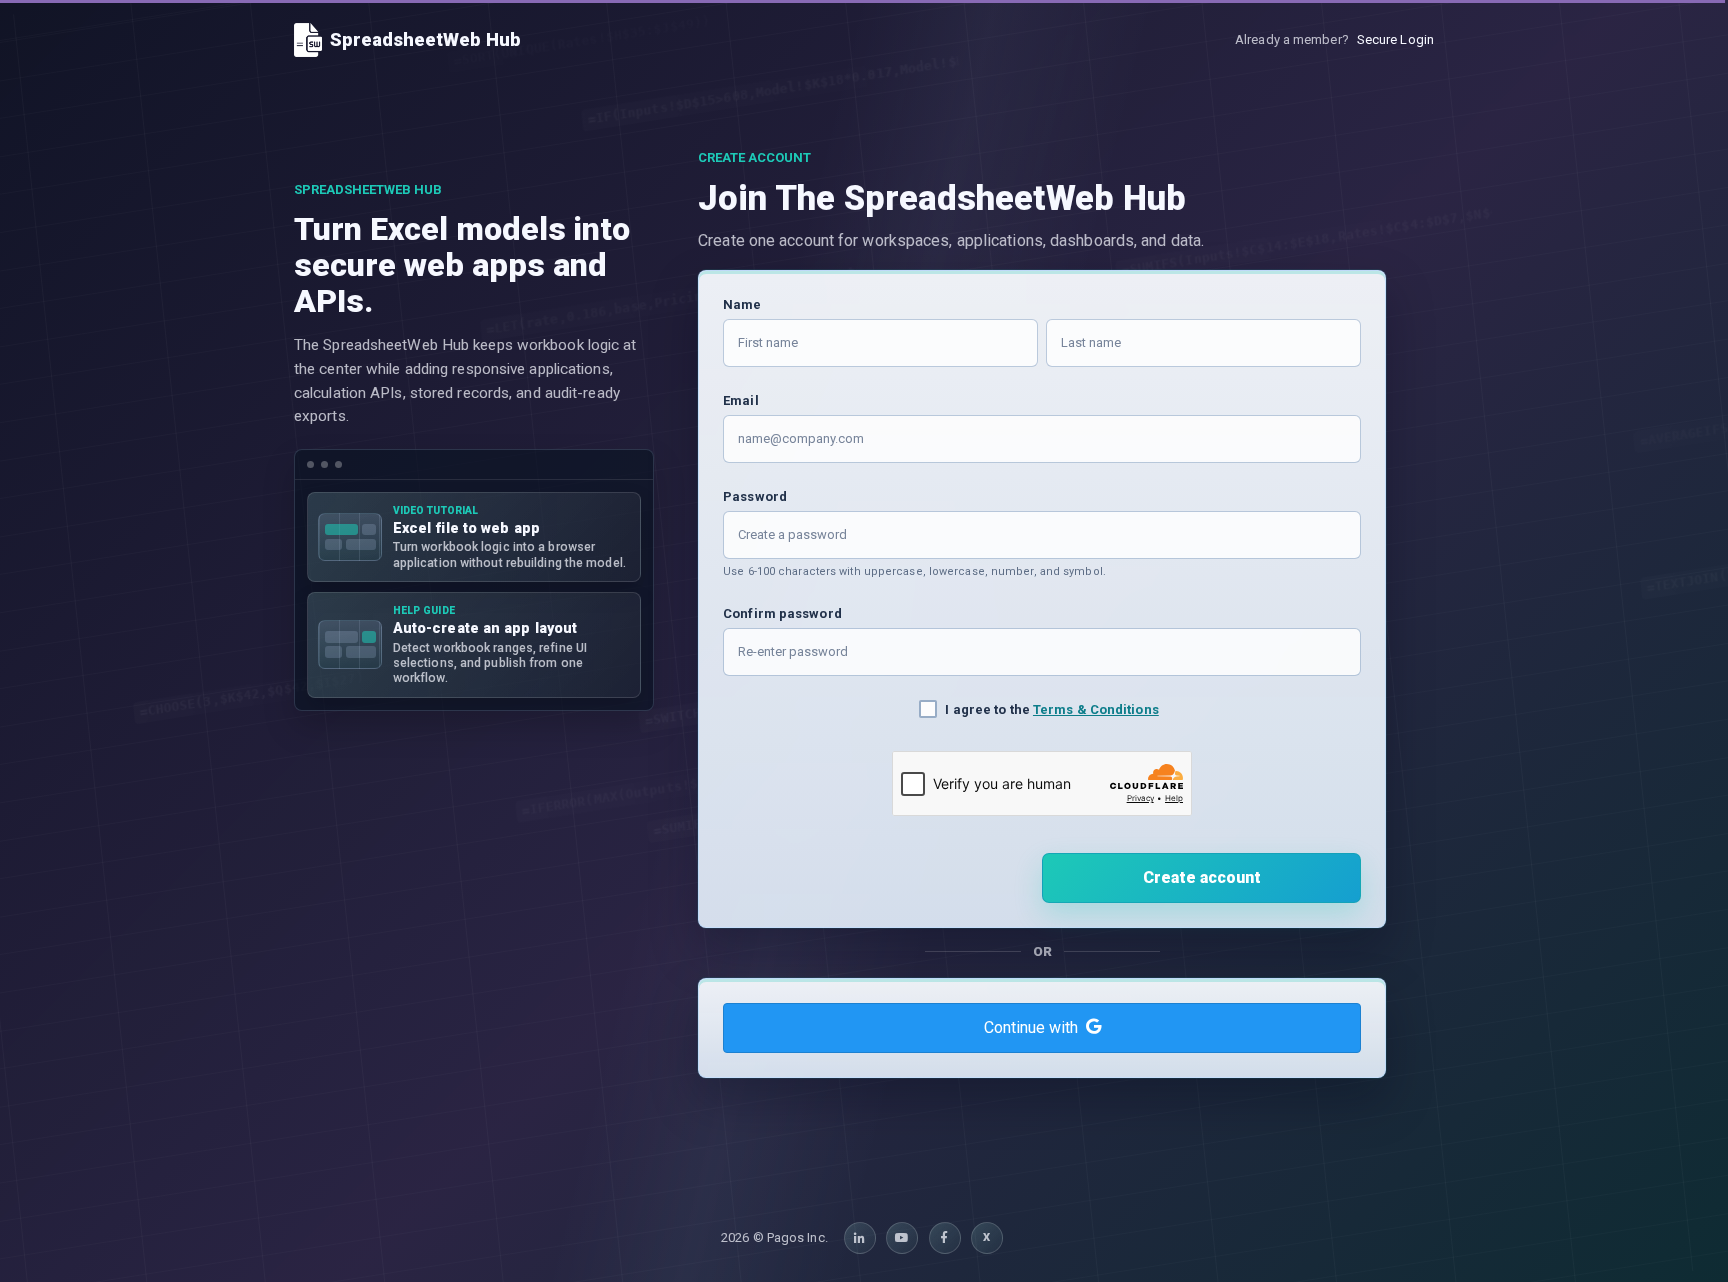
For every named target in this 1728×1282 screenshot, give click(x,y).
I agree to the (1051, 709)
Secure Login (1395, 39)
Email (741, 400)
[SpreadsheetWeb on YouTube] (902, 1238)
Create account (1202, 877)
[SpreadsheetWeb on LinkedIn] (860, 1238)
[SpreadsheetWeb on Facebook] (945, 1238)
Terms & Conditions (1096, 709)
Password (755, 496)
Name (742, 304)
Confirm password (782, 613)
